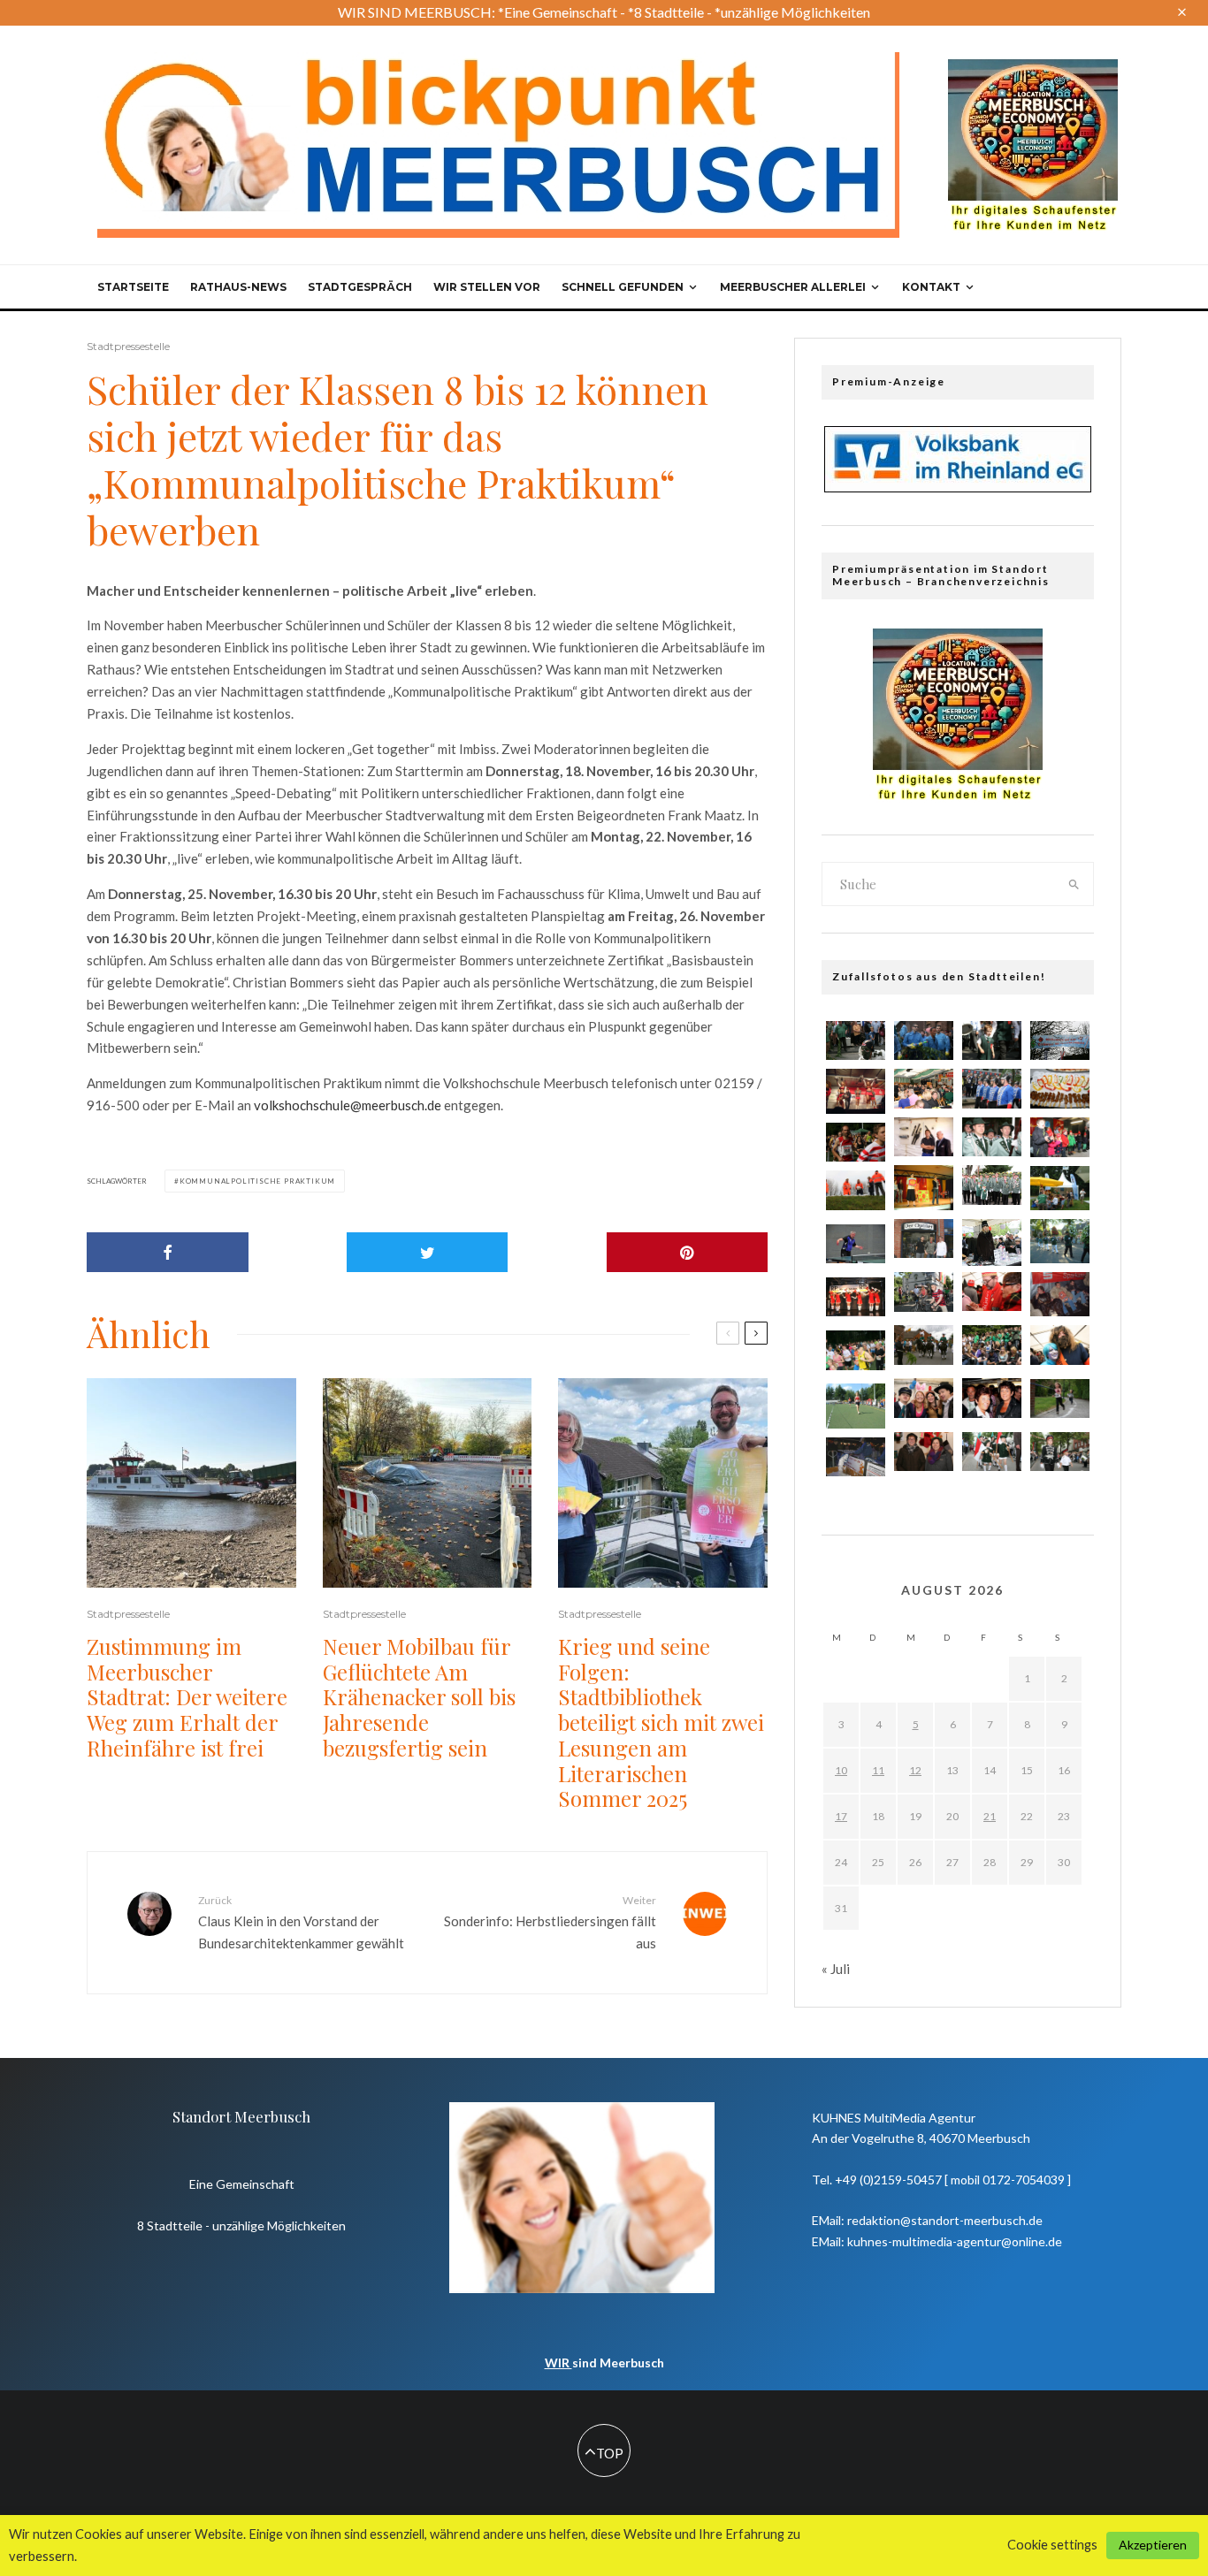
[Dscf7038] (1060, 1241)
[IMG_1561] (992, 1137)
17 (841, 1816)
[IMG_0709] (856, 1041)
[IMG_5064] (924, 1088)
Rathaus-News (238, 287)
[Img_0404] (856, 1297)
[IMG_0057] (1060, 1345)
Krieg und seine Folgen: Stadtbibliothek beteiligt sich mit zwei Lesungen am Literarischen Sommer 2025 (661, 1723)
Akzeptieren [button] (1153, 2545)
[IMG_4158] (992, 1398)
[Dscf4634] (924, 1187)
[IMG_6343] (856, 1350)
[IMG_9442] (992, 1242)
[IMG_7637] (1060, 1137)
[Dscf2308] (1060, 1294)
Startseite (133, 287)
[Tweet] (428, 1252)
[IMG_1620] (924, 1345)
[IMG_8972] (1060, 1041)
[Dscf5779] (856, 1406)
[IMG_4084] (924, 1239)
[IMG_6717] (992, 1452)
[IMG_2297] (924, 1292)
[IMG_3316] (1060, 1452)
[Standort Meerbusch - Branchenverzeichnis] (1033, 67)
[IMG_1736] (924, 1041)
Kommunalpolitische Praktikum (257, 1181)
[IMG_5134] (992, 1041)
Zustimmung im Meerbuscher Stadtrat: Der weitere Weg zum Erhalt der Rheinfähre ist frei (187, 1697)
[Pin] (688, 1252)
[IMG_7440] (1060, 1089)
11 (878, 1770)
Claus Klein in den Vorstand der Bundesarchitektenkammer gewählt (301, 1922)
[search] (1074, 884)
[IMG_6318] (992, 1185)
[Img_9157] (856, 1457)
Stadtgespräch (360, 287)
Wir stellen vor (487, 287)
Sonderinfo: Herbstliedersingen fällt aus (550, 1922)
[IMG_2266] (924, 1137)
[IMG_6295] (1060, 1399)
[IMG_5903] (924, 1398)
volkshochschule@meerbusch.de (348, 1105)
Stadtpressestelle (128, 346)
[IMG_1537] (992, 1089)
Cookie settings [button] (1052, 2545)
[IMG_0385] (992, 1345)
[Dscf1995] (856, 1091)
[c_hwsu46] (856, 1190)
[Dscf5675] (1060, 1188)
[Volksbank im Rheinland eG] (958, 487)
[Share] (168, 1252)
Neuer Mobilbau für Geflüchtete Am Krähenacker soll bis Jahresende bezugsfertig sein (419, 1697)
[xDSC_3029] (856, 1244)
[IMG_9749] (924, 1452)
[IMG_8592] (992, 1292)
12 (915, 1770)
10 (841, 1770)
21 (990, 1816)
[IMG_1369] (856, 1143)
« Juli (836, 1969)
